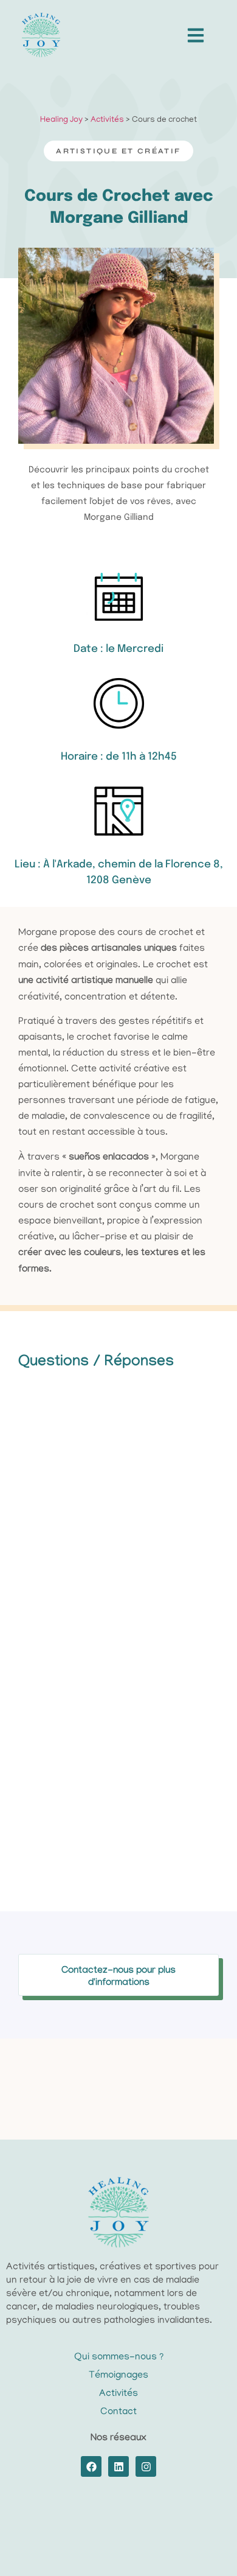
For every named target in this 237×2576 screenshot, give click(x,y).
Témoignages (118, 2376)
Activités (107, 120)
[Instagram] (146, 2466)
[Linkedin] (118, 2466)
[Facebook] (91, 2466)
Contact (118, 2412)
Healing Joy (61, 120)
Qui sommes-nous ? (119, 2357)
